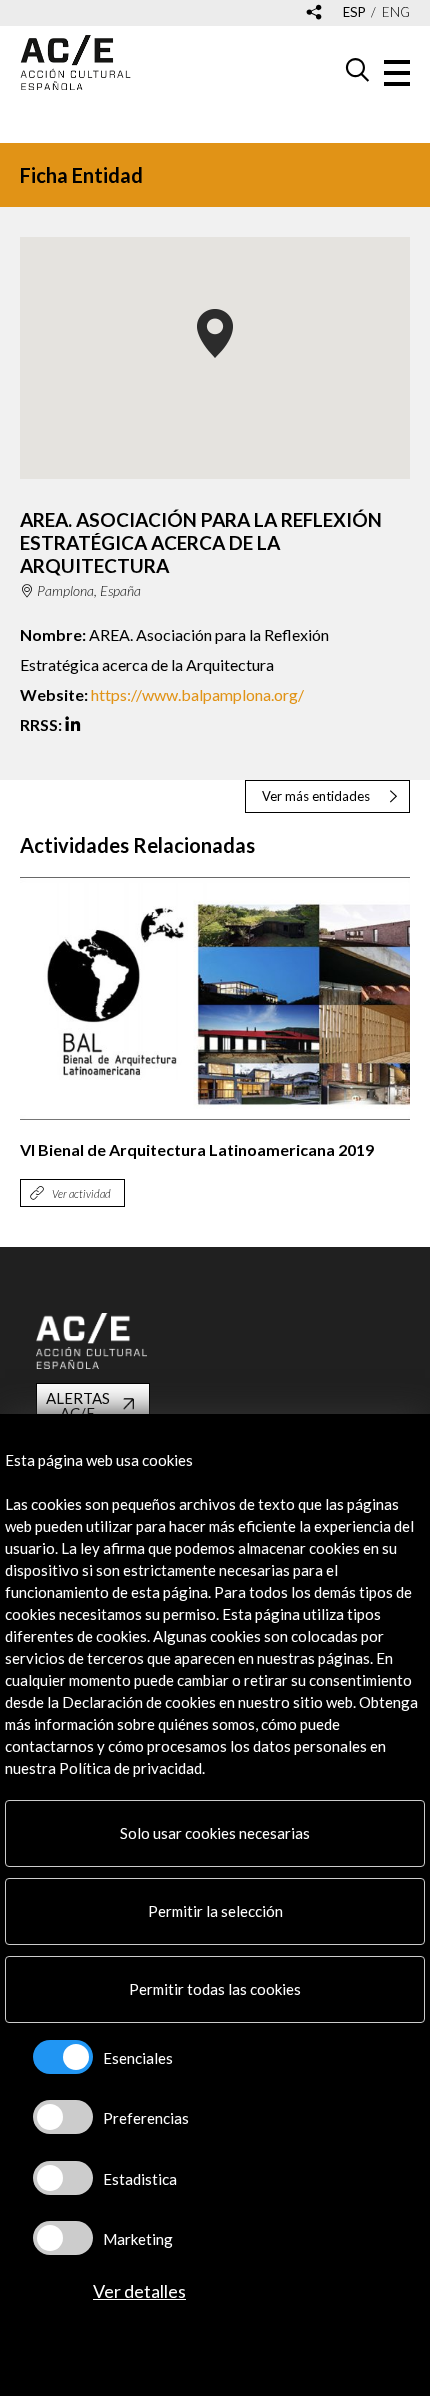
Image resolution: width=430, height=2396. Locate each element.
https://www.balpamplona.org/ (197, 694)
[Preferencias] (63, 2117)
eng (396, 12)
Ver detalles (139, 2291)
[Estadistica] (63, 2178)
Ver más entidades (316, 796)
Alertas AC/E (78, 1405)
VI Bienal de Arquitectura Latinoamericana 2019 (197, 1149)
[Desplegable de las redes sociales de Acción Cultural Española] (314, 13)
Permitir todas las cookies (215, 1989)
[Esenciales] (63, 2057)
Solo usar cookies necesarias (215, 1833)
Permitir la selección (215, 1911)
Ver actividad (81, 1193)
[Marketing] (63, 2238)
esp (354, 12)
